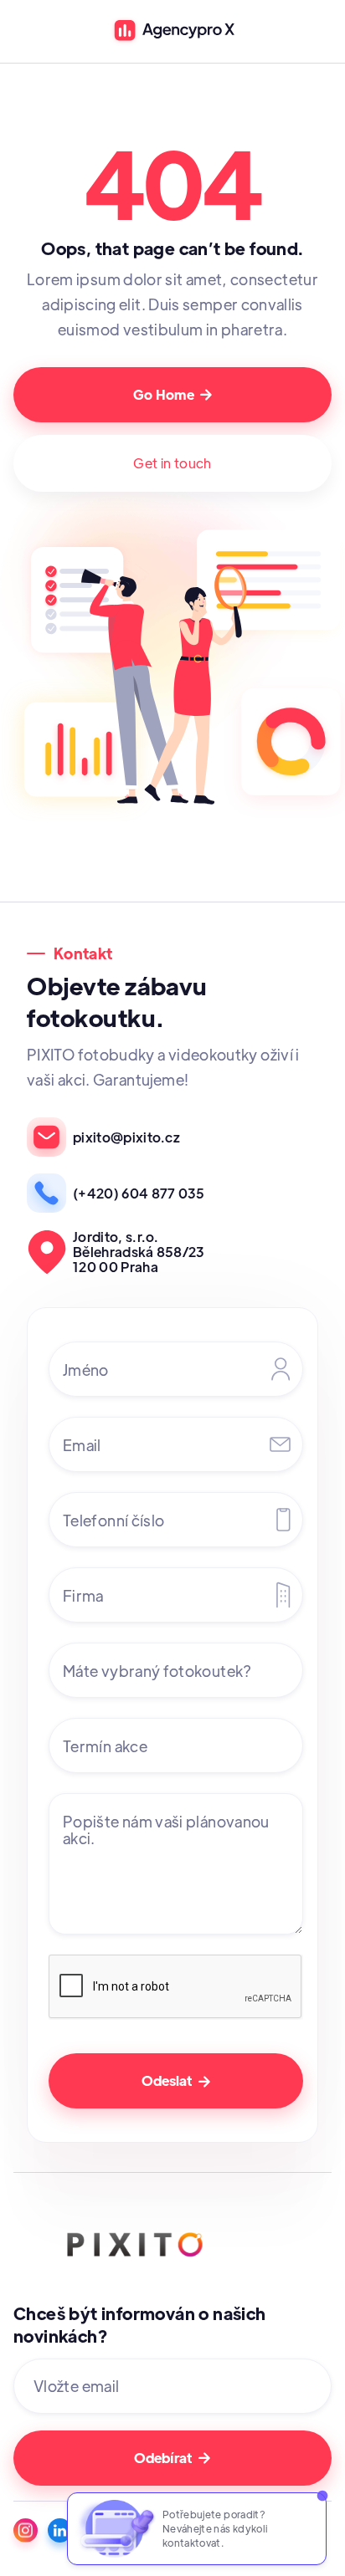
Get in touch (172, 463)
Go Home (173, 394)
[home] (173, 31)
